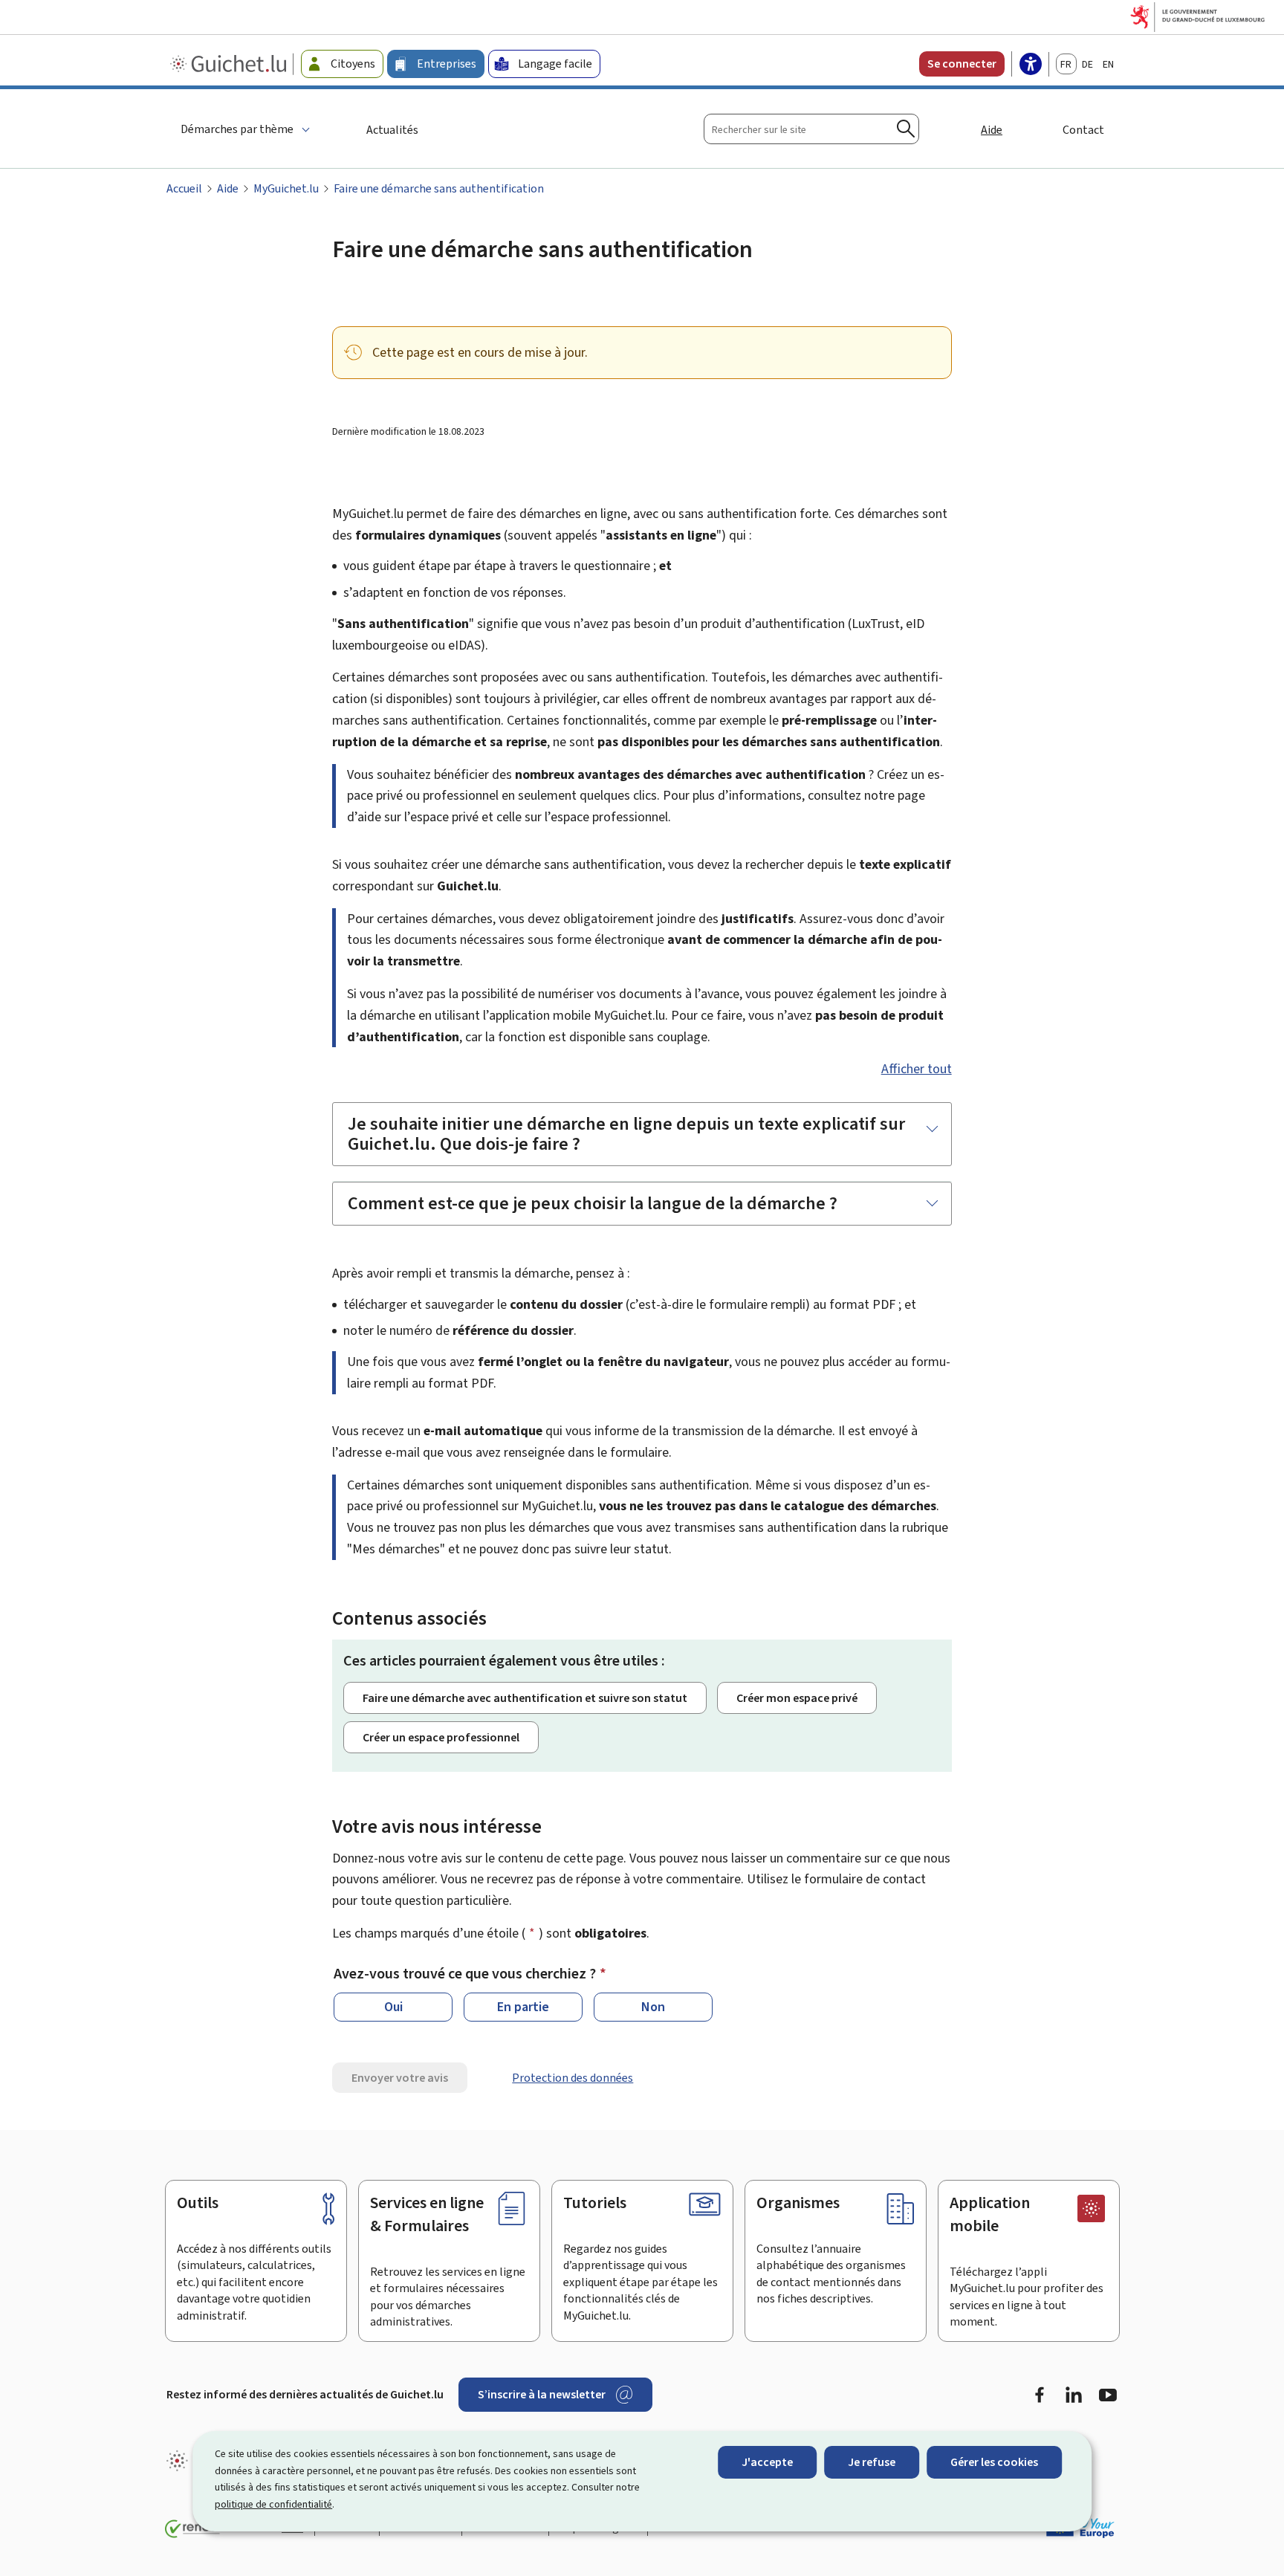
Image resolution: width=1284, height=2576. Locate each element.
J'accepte (767, 2462)
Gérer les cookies (994, 2462)
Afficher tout (917, 1069)
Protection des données (573, 2078)
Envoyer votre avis (400, 2078)
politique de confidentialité (273, 2504)
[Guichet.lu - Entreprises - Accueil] (230, 64)
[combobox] (811, 129)
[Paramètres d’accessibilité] (1031, 65)
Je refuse (872, 2462)
